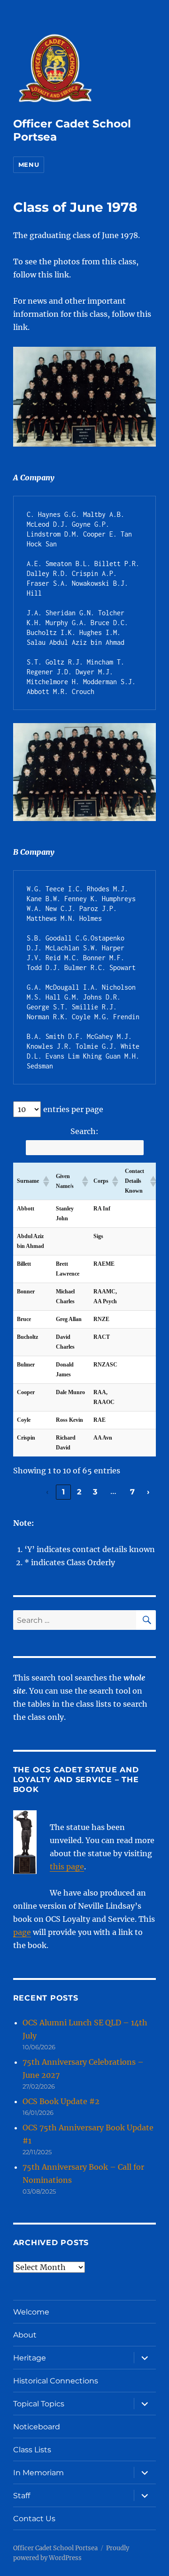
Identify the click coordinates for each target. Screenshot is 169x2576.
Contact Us (34, 2519)
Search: (84, 1131)
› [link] (148, 1492)
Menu (29, 164)
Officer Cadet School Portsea (55, 2548)
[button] (46, 1181)
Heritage (30, 2358)
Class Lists (32, 2450)
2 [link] (79, 1492)
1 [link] (64, 1492)
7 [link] (133, 1492)
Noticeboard (37, 2427)
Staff (22, 2496)
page (22, 1932)
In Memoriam (38, 2473)
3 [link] (95, 1492)
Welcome (31, 2312)
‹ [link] (47, 1492)
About (25, 2335)
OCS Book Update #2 (61, 2101)
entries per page (73, 1109)
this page (67, 1867)
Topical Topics (39, 2404)
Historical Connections (56, 2381)
